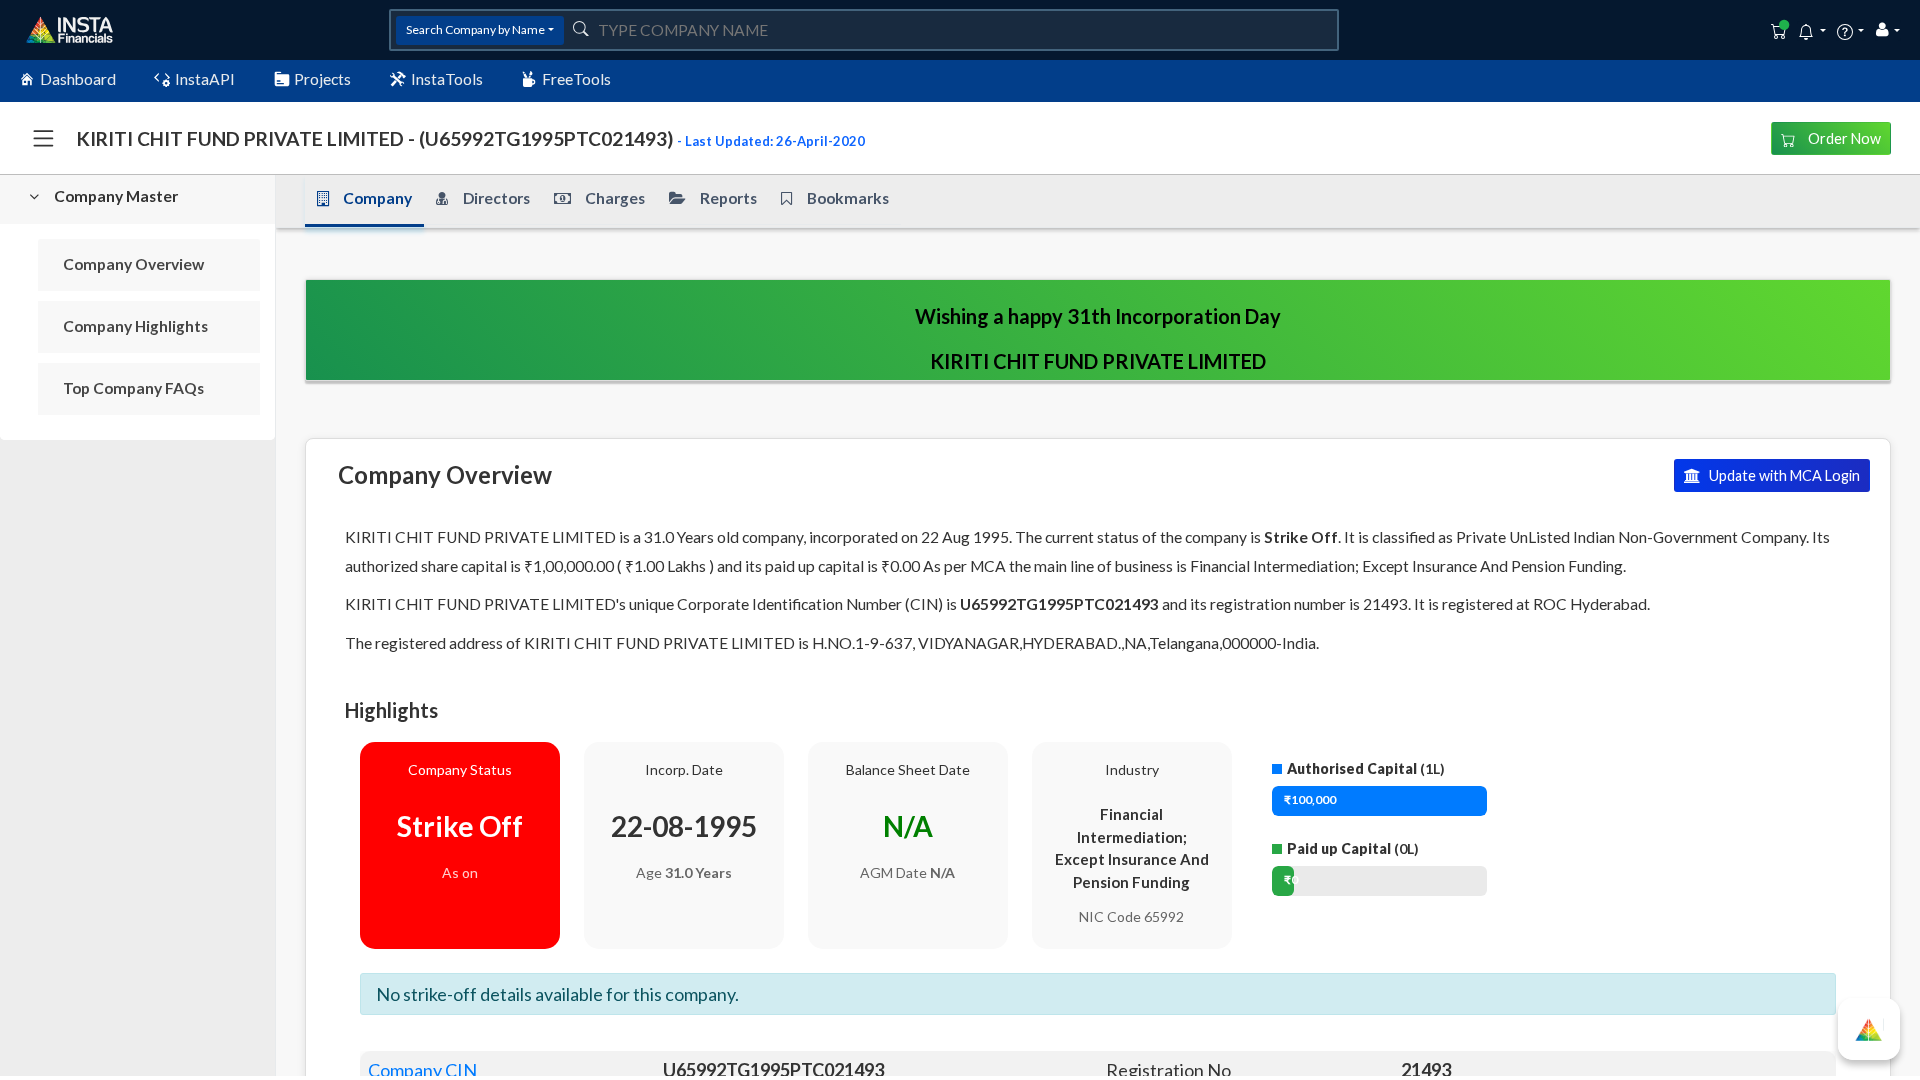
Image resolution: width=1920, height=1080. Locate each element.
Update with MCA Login (1783, 475)
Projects (322, 79)
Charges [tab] (615, 198)
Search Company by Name (475, 29)
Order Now (1843, 138)
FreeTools (576, 79)
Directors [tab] (496, 198)
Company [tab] (377, 198)
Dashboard (78, 79)
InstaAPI (205, 79)
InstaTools (447, 79)
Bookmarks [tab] (848, 198)
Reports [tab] (728, 198)
